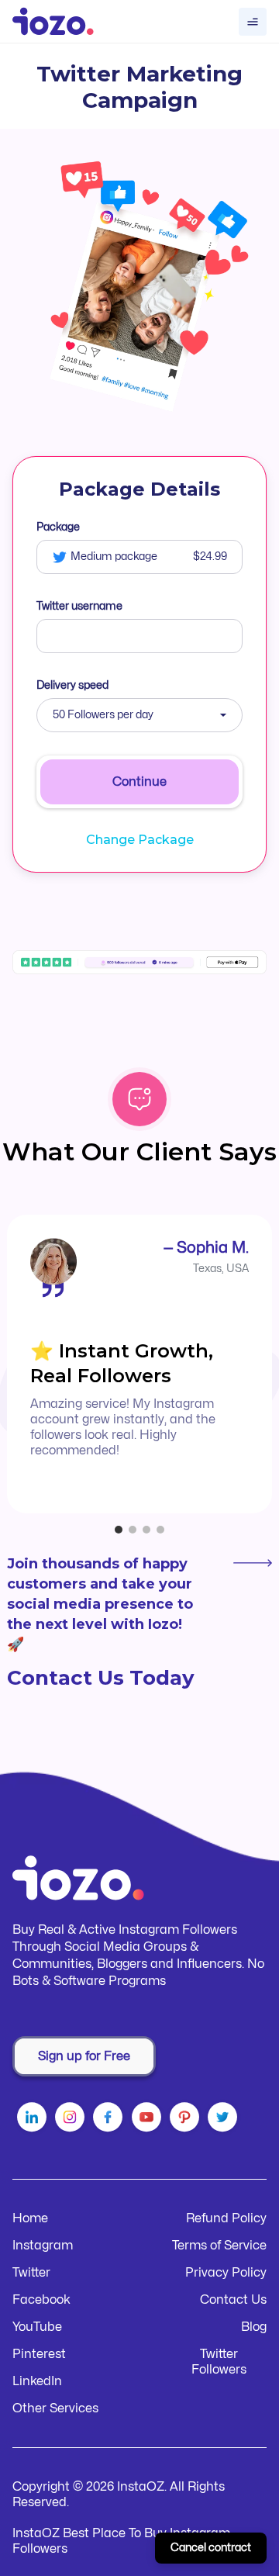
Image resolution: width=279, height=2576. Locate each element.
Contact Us (233, 2300)
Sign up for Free (84, 2056)
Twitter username (79, 606)
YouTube (37, 2327)
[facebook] (107, 2120)
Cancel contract (211, 2548)
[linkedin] (31, 2120)
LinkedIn (37, 2381)
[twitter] (222, 2120)
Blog (254, 2327)
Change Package (140, 840)
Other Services (55, 2408)
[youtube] (146, 2120)
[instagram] (69, 2120)
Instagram (43, 2246)
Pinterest (39, 2354)
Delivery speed (72, 685)
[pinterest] (184, 2120)
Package (58, 527)
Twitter (31, 2273)
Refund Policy (226, 2218)
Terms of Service (219, 2246)
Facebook (41, 2300)
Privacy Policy (226, 2273)
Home (30, 2218)
